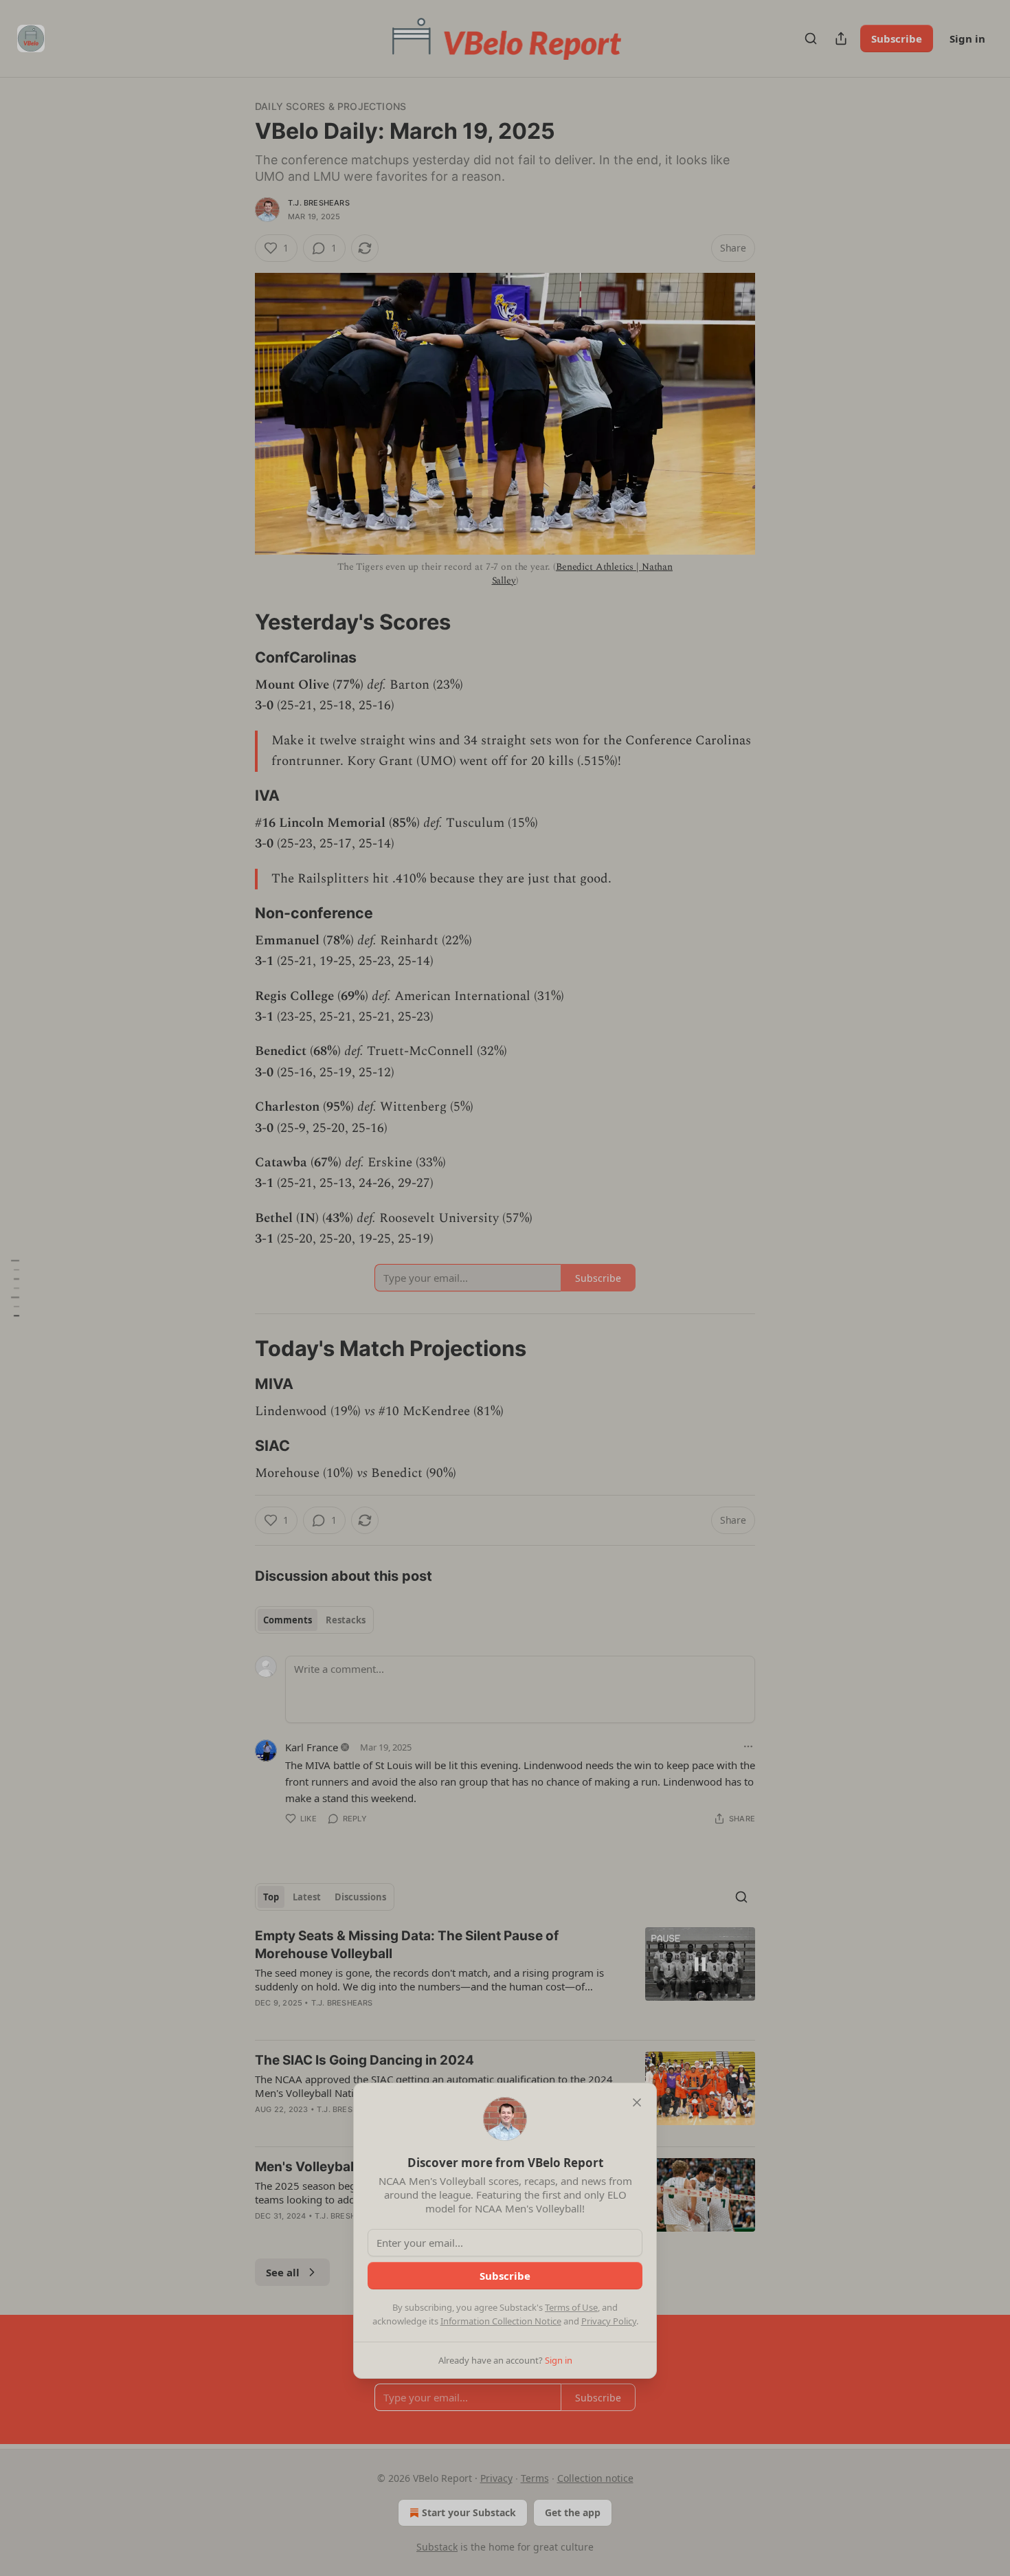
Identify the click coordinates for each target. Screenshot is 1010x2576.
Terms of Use (571, 2307)
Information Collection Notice (501, 2321)
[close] (637, 2102)
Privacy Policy (609, 2321)
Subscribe (505, 2276)
